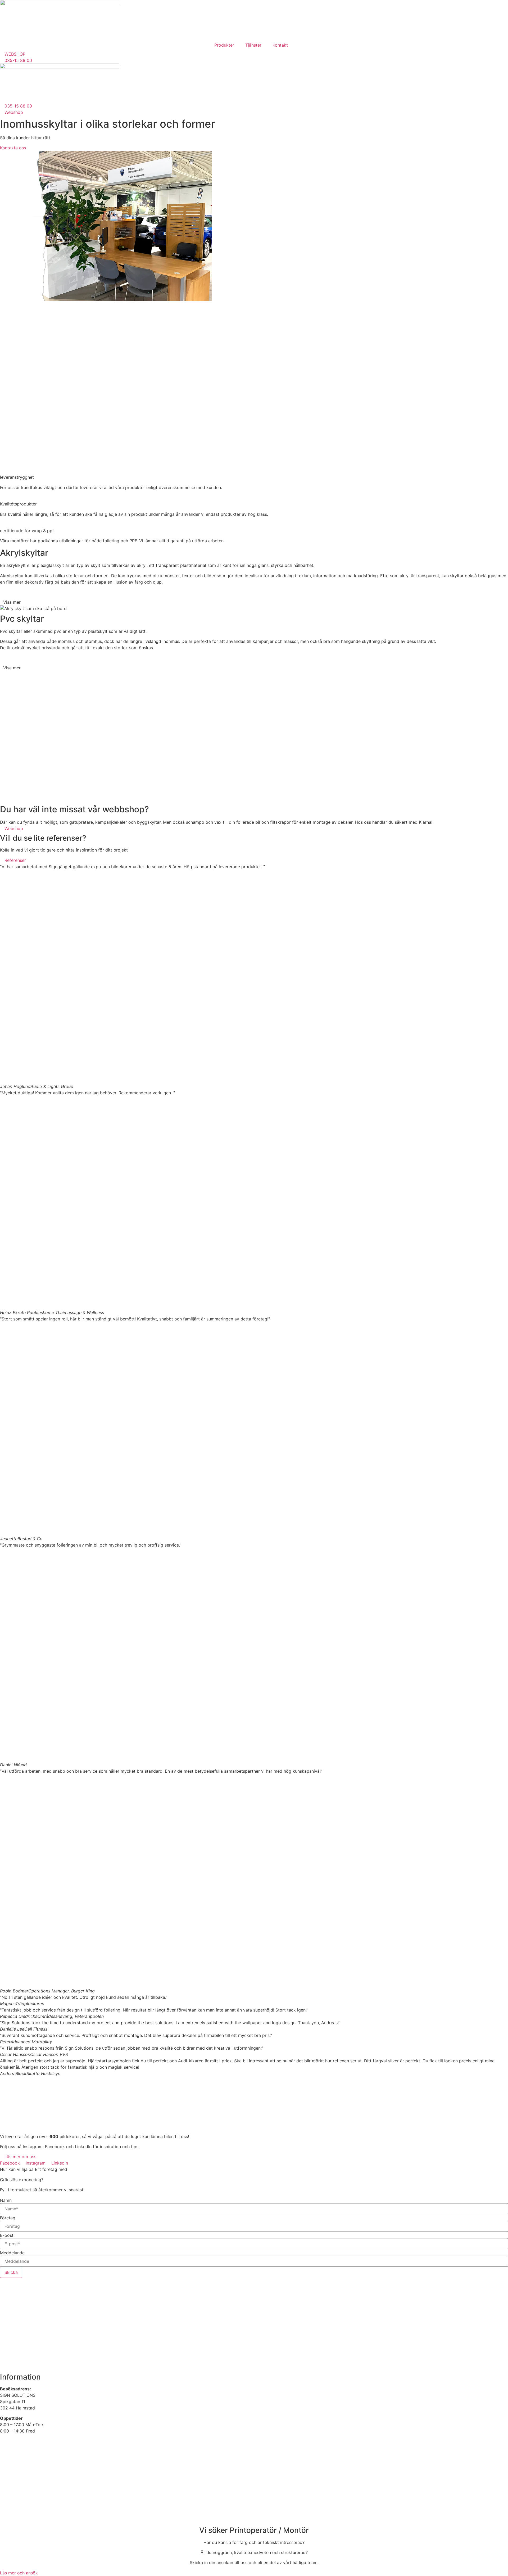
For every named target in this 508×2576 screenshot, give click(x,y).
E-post (7, 2235)
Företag (8, 2218)
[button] (254, 602)
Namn (6, 2200)
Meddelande (12, 2253)
